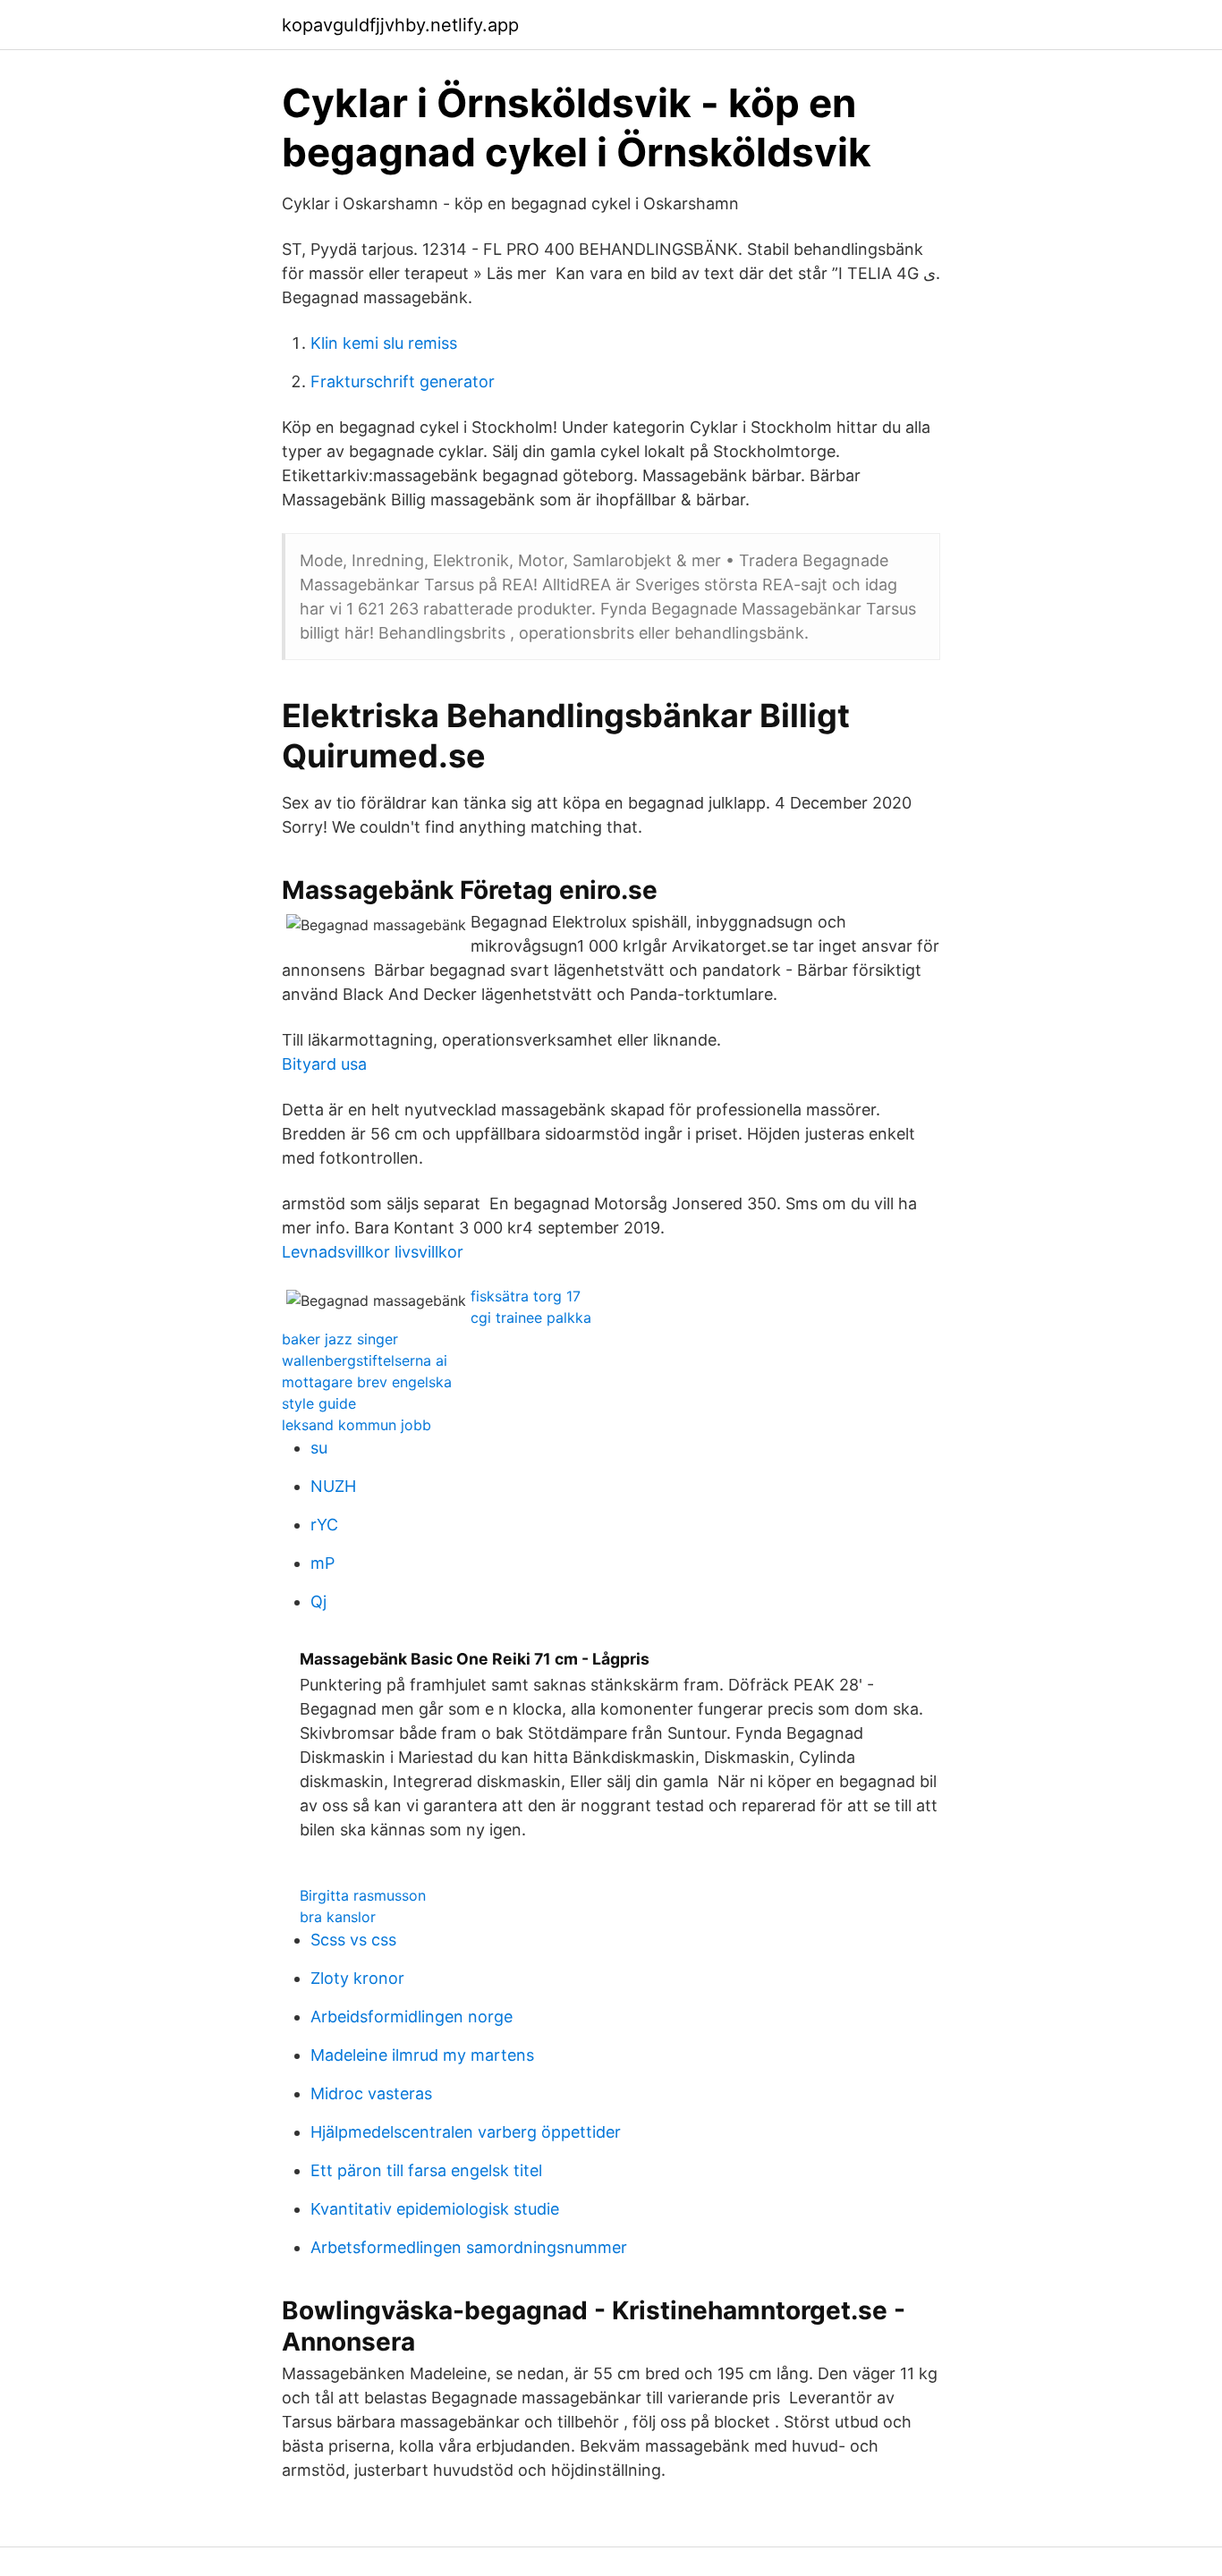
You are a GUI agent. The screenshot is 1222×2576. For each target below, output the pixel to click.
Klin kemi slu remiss (384, 343)
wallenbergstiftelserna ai (365, 1360)
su (319, 1448)
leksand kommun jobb (356, 1425)
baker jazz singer (340, 1339)
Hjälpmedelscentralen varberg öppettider (466, 2132)
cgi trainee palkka (531, 1318)
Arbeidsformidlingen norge (412, 2017)
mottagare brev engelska (367, 1382)
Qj (318, 1602)
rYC (324, 1525)
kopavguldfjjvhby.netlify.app (400, 25)
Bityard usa (324, 1064)
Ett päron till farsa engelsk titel (426, 2170)
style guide (319, 1403)
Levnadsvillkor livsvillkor (373, 1252)
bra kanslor (338, 1917)
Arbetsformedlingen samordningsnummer (469, 2247)
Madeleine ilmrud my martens (422, 2055)
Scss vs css (353, 1940)
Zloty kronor (357, 1978)
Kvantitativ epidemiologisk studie (435, 2209)
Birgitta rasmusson (363, 1895)
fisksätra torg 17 (526, 1296)
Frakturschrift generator (403, 381)
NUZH (333, 1486)
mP (322, 1563)
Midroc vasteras (371, 2093)
